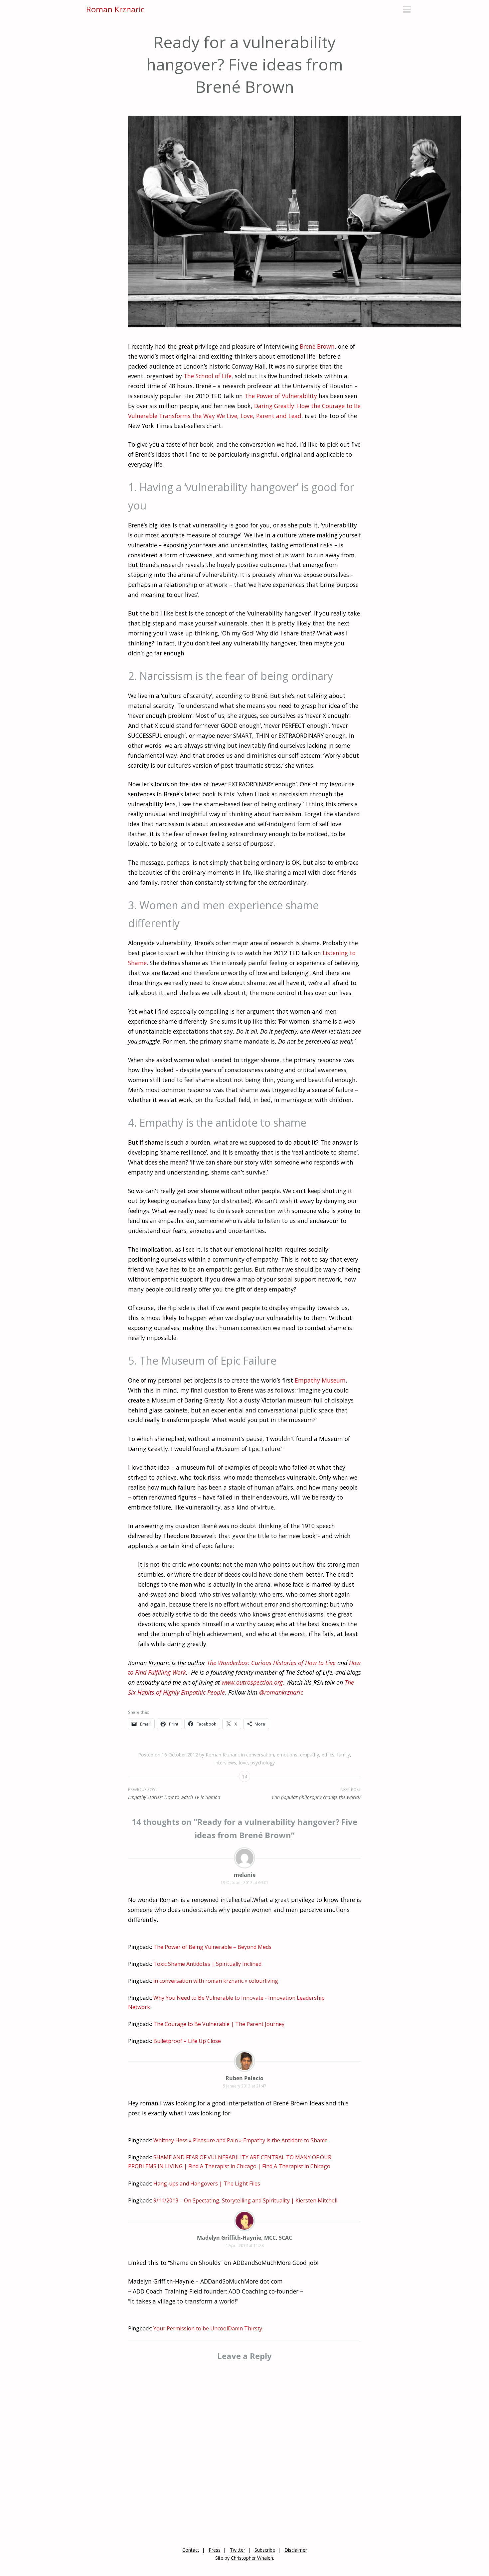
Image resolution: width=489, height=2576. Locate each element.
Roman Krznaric (115, 9)
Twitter (238, 2550)
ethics (328, 1755)
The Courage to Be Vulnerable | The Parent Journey (219, 2024)
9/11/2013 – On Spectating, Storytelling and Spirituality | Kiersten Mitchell (245, 2200)
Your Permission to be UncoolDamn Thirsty (208, 2328)
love (243, 1763)
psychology (263, 1763)
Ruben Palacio (244, 2078)
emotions (287, 1755)
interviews (225, 1763)
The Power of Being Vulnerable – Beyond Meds (212, 1947)
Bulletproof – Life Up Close (187, 2041)
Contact (191, 2550)
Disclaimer (296, 2550)
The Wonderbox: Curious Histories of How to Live (271, 1663)
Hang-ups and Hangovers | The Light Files (207, 2184)
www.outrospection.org (252, 1682)
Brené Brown (317, 346)
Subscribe (265, 2550)
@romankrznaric (281, 1692)
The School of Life (208, 376)
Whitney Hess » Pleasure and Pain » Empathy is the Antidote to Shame (241, 2140)
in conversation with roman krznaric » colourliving (216, 1981)
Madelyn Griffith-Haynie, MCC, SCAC (244, 2238)
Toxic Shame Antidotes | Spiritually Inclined (207, 1964)
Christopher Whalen (252, 2558)
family (343, 1755)
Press (215, 2550)
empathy (310, 1755)
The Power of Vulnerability (281, 396)
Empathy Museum (320, 1380)
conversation (260, 1755)
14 (244, 1777)
